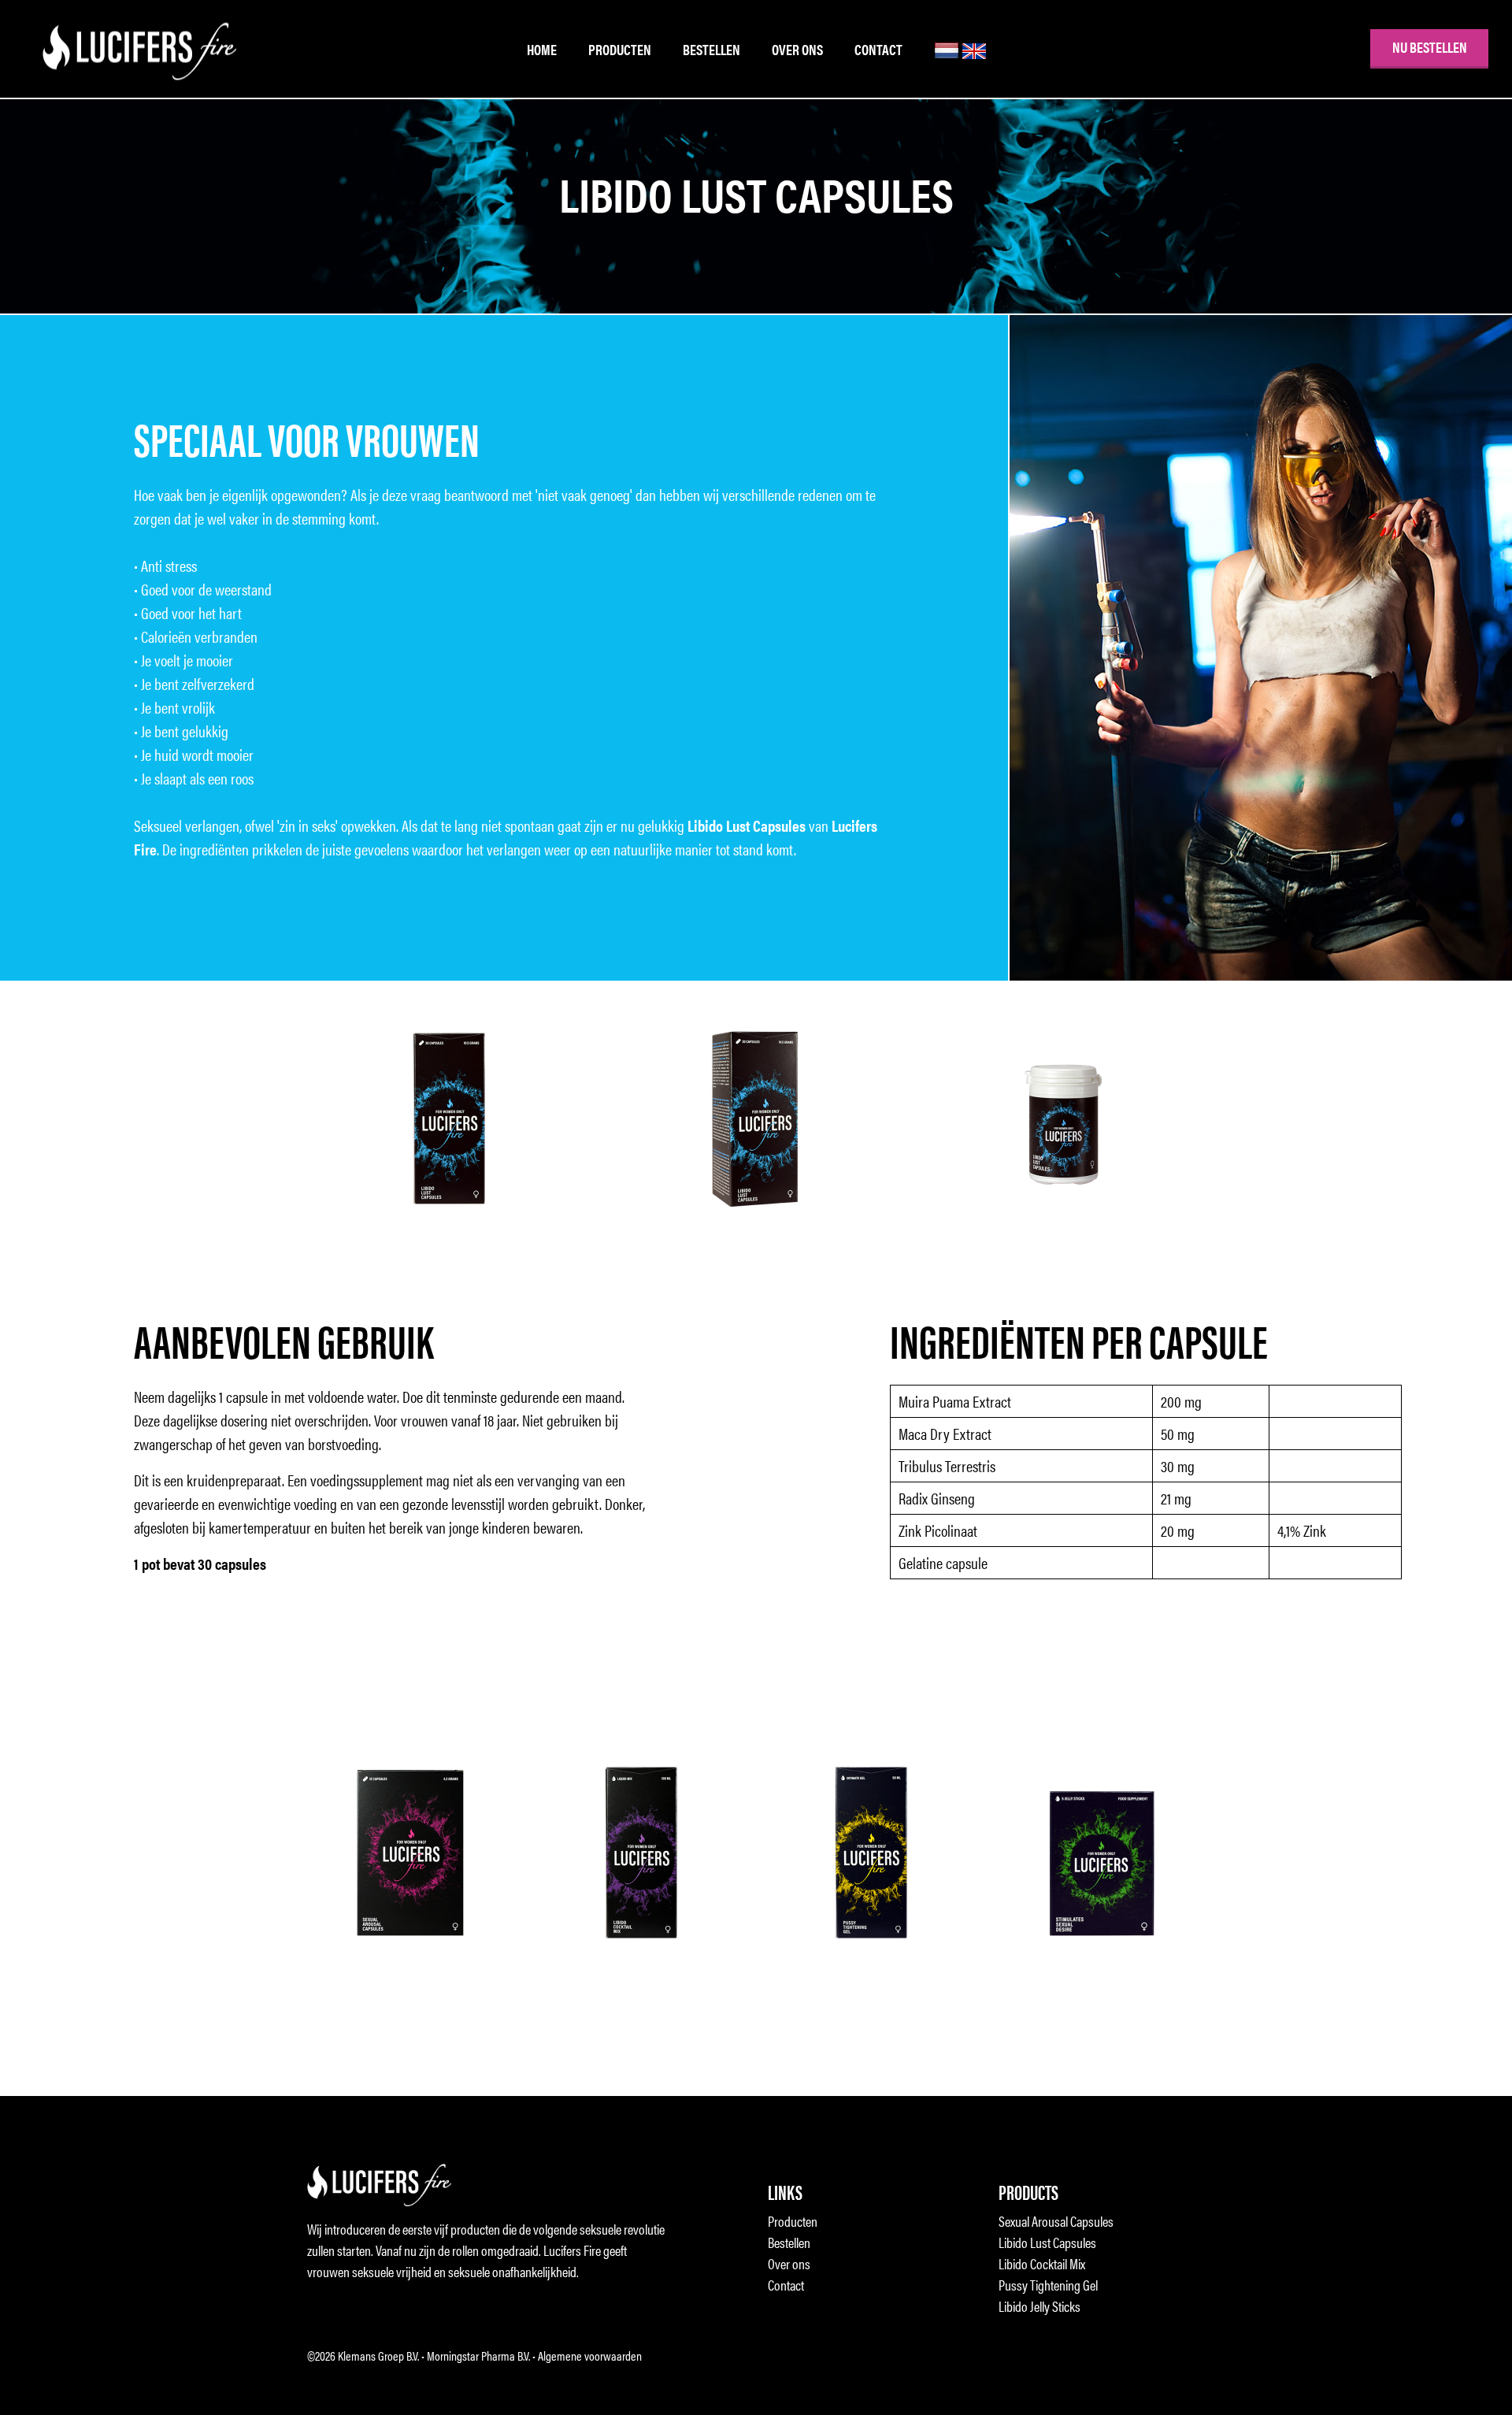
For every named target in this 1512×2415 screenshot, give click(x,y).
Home (542, 49)
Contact (878, 49)
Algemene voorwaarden (590, 2356)
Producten (620, 49)
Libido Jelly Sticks (1039, 2306)
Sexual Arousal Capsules (1056, 2221)
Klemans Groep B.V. (378, 2356)
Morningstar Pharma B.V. (478, 2356)
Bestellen (712, 49)
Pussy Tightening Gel (1048, 2285)
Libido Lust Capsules (1047, 2242)
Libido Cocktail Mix (1042, 2263)
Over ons (797, 49)
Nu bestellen (1430, 47)
